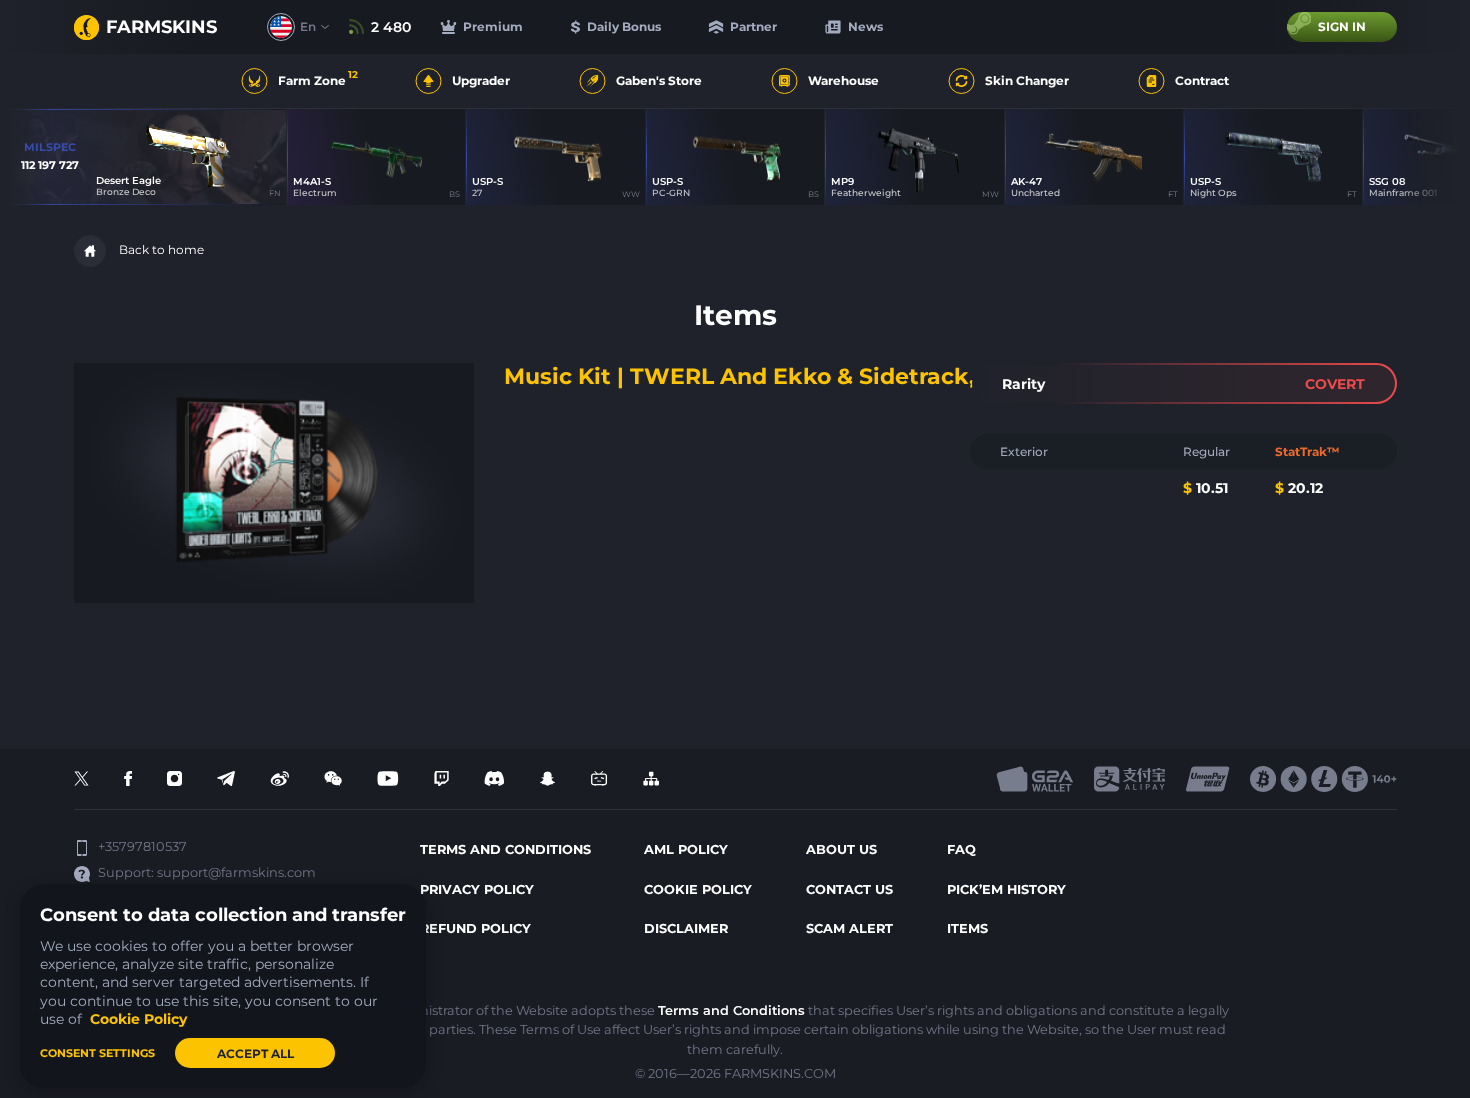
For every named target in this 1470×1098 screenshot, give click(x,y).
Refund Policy (475, 928)
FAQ (961, 849)
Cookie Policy (698, 889)
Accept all (255, 1053)
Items (967, 928)
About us (841, 849)
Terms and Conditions (731, 1010)
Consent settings (97, 1053)
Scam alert (849, 928)
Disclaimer (686, 928)
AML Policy (686, 849)
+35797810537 (142, 847)
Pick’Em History (1006, 889)
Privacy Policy (477, 889)
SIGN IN (1342, 26)
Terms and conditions (505, 849)
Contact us (849, 889)
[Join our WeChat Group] (333, 779)
